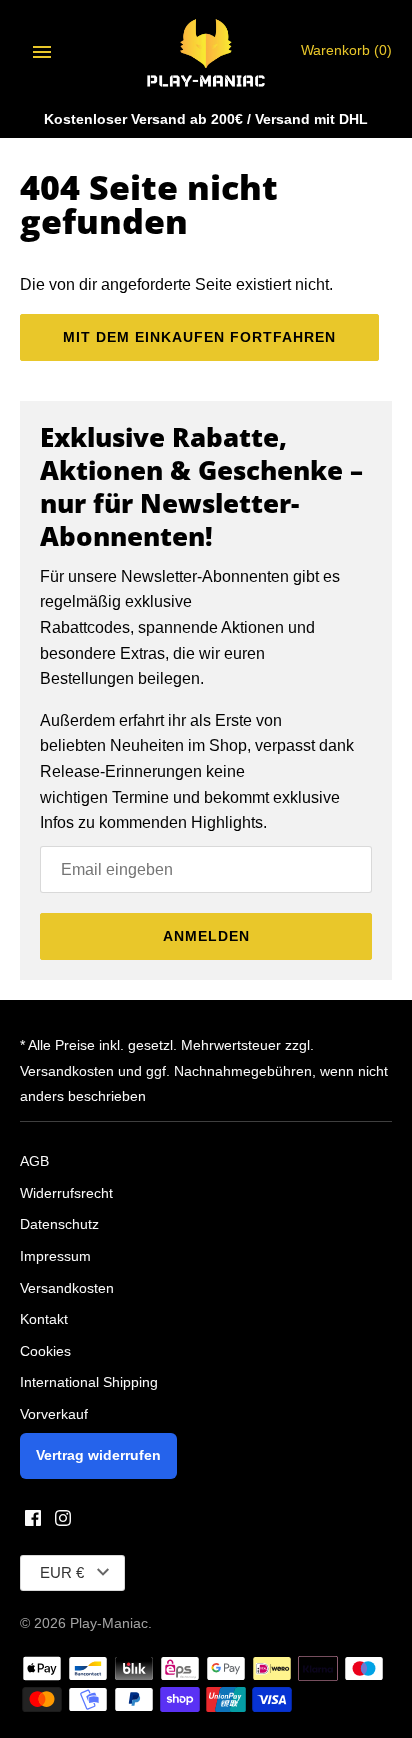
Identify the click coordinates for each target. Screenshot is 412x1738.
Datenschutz (59, 1224)
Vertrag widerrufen (98, 1455)
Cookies (45, 1351)
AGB (34, 1161)
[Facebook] (33, 1521)
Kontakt (44, 1319)
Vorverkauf (54, 1414)
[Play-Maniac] (206, 51)
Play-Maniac (109, 1623)
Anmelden (206, 936)
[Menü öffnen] (42, 52)
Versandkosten (67, 1288)
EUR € (62, 1572)
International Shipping (89, 1382)
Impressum (55, 1256)
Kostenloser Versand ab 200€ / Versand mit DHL (206, 119)
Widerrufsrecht (66, 1193)
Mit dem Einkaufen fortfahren (199, 337)
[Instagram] (63, 1521)
